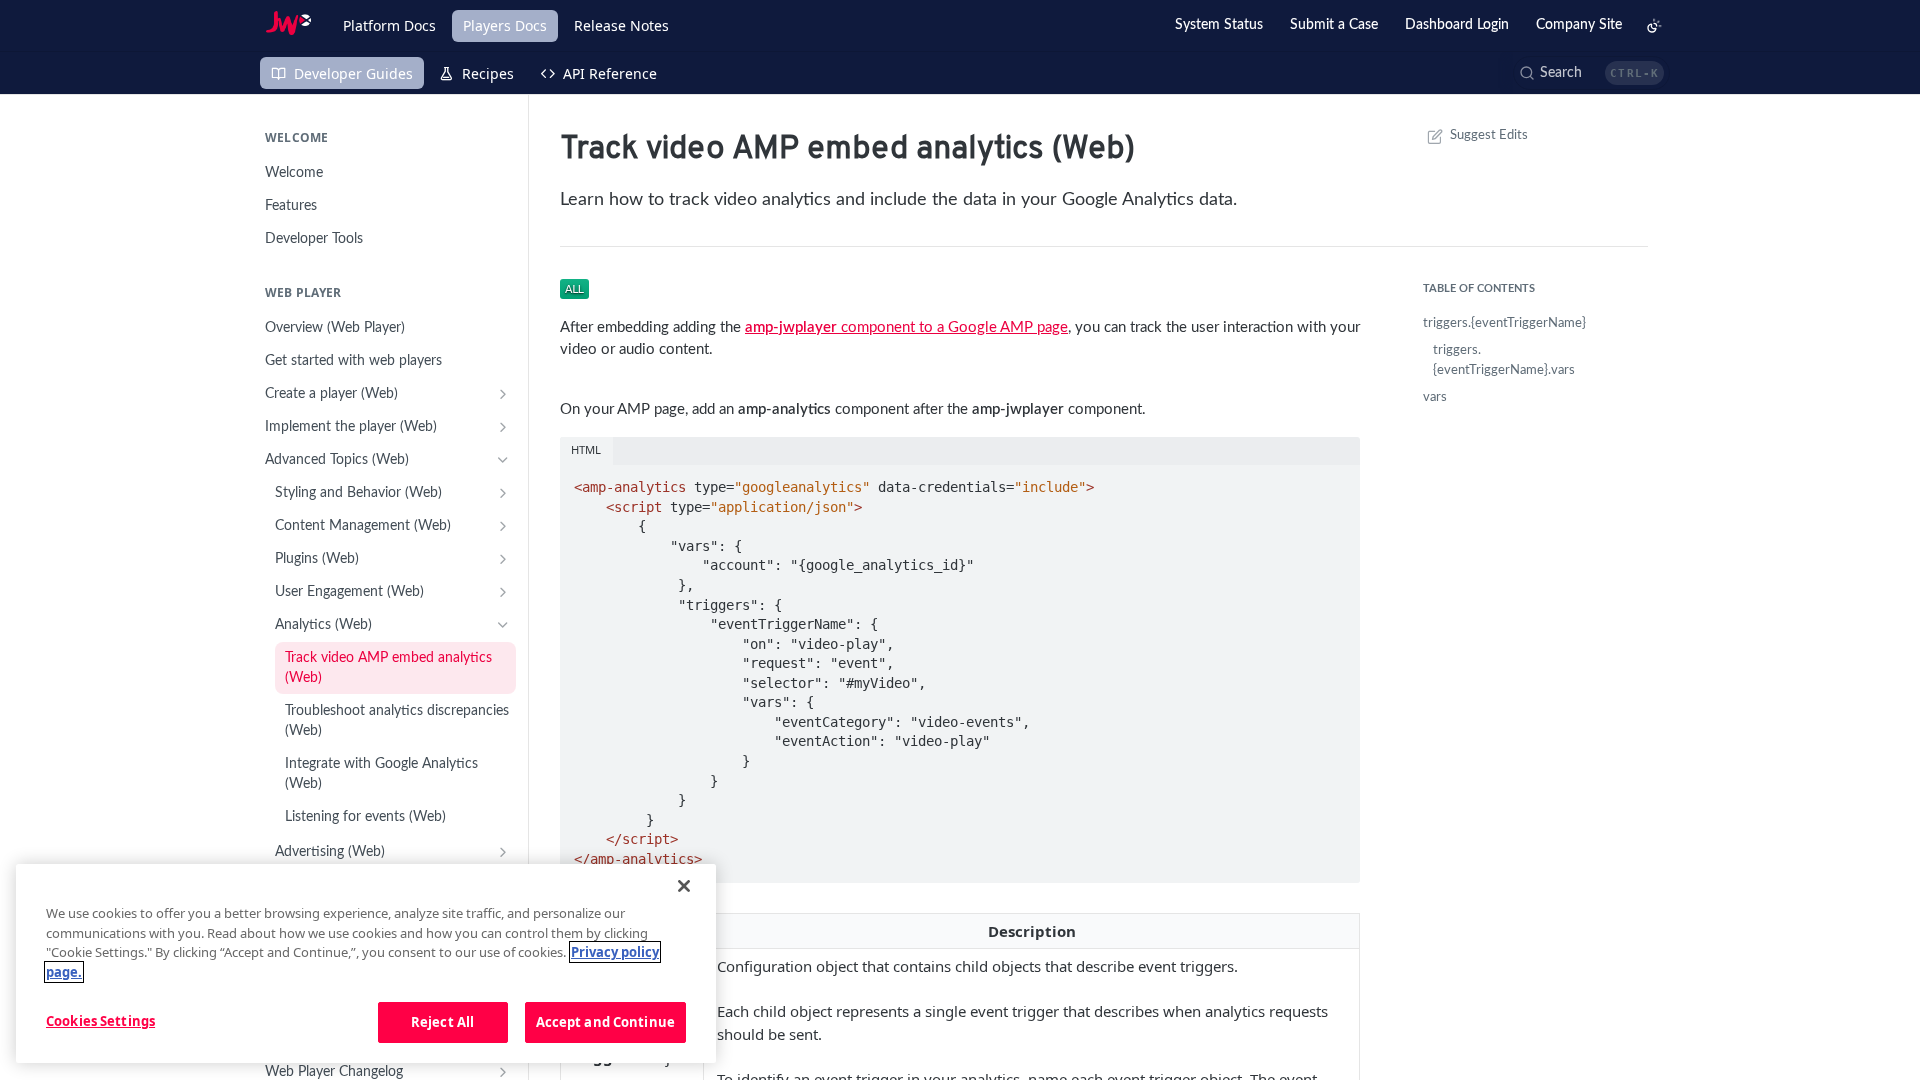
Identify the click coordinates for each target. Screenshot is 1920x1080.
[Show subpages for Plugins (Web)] (503, 559)
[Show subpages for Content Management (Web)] (503, 526)
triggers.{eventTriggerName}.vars (1504, 360)
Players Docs (505, 25)
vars (1435, 397)
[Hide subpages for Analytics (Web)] (503, 625)
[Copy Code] (1336, 481)
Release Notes (621, 25)
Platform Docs (389, 25)
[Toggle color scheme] (1654, 26)
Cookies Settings (100, 1021)
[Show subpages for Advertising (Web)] (503, 852)
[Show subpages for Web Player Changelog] (503, 1072)
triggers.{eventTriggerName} (1504, 323)
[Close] (684, 886)
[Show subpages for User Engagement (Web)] (503, 592)
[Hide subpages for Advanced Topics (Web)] (503, 460)
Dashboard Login (1457, 25)
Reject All (442, 1022)
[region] (366, 964)
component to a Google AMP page (906, 327)
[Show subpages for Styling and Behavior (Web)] (503, 493)
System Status (1219, 25)
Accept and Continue (605, 1022)
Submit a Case (1334, 25)
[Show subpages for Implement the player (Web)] (503, 427)
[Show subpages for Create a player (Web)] (503, 394)
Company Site (1579, 25)
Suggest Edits (1489, 135)
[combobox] (1591, 73)
